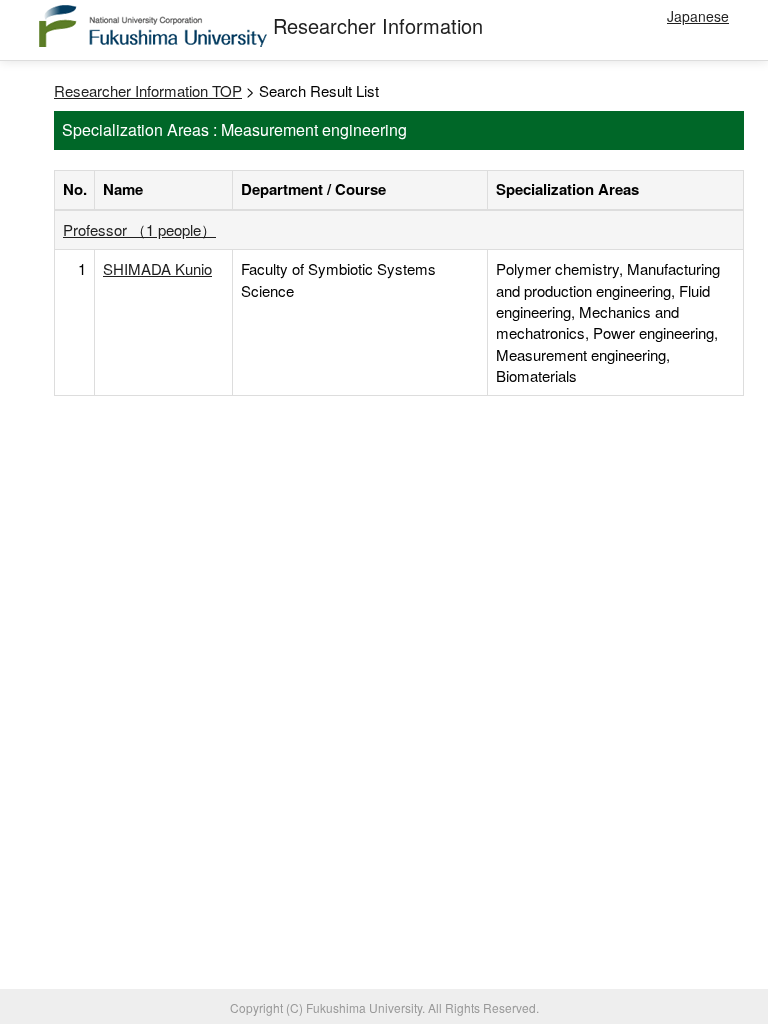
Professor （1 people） (139, 229)
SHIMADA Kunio (157, 268)
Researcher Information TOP (148, 90)
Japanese (698, 16)
